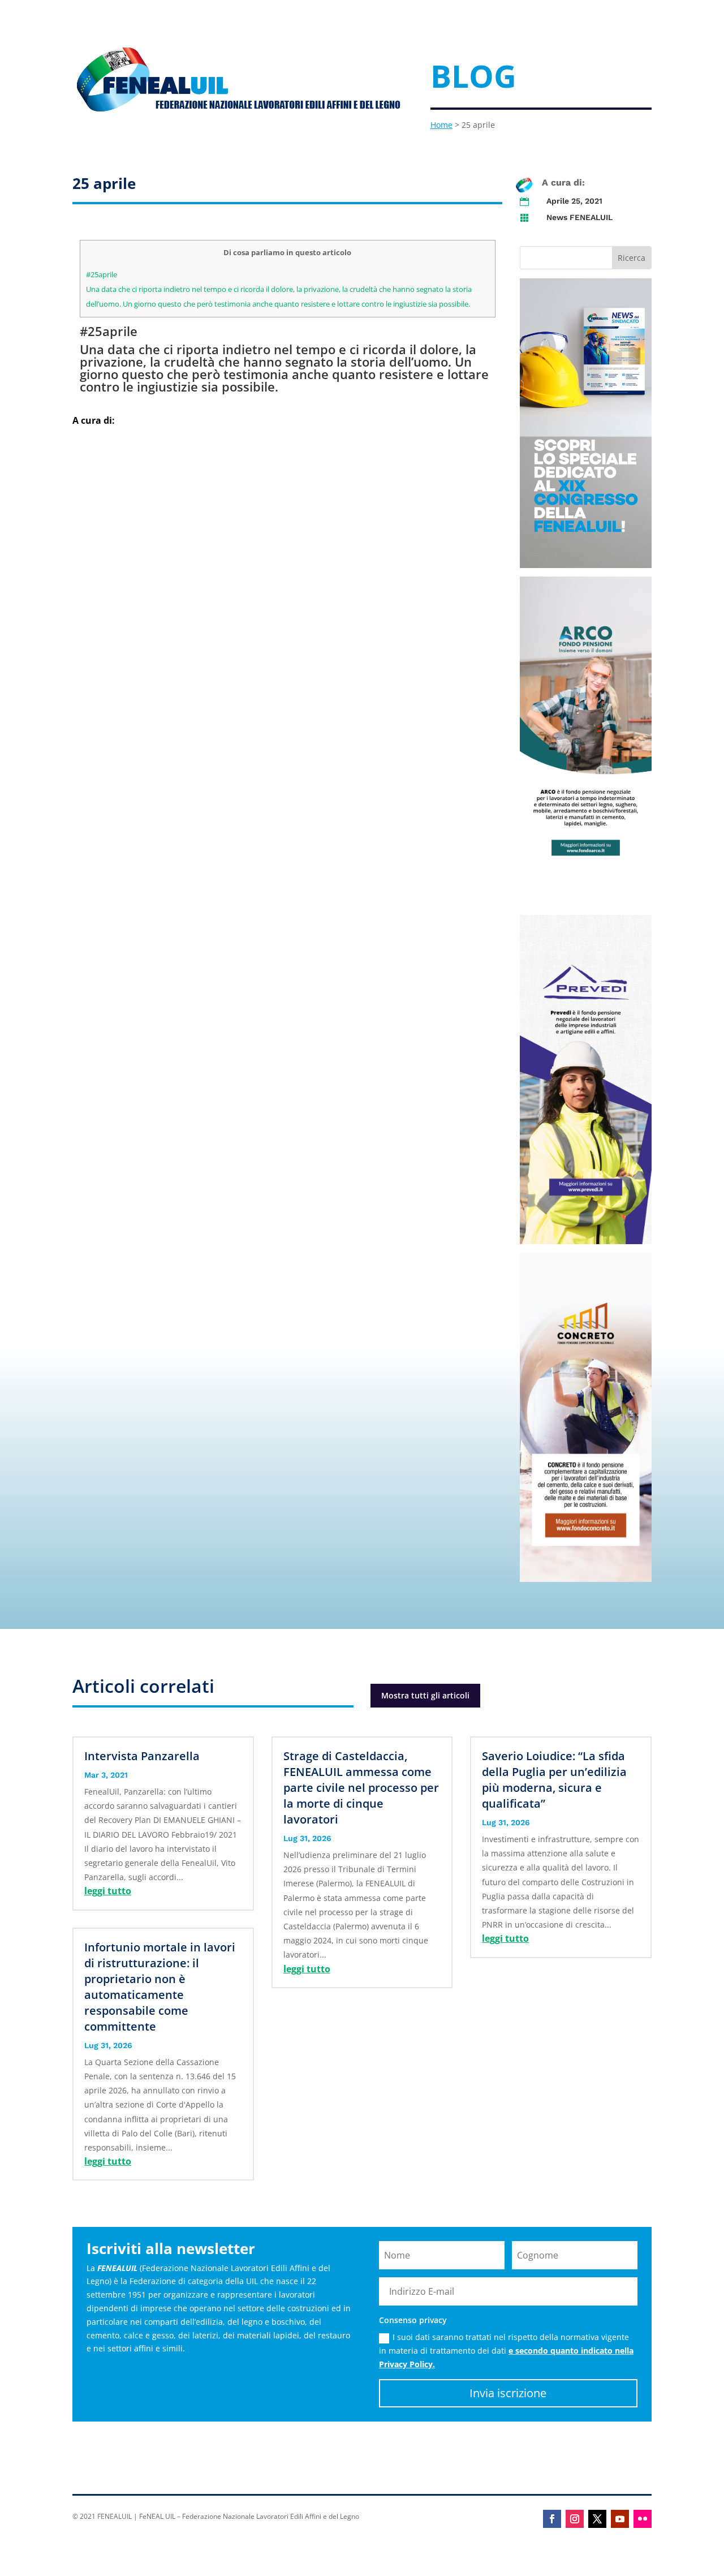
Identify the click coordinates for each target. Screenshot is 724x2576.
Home (441, 125)
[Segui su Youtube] (620, 2519)
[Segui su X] (597, 2519)
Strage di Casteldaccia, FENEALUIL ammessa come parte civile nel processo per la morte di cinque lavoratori (361, 1788)
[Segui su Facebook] (552, 2519)
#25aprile (102, 274)
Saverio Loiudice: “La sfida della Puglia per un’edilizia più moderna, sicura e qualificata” (554, 1780)
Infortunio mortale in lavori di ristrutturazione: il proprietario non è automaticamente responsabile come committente (160, 1987)
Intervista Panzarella (142, 1756)
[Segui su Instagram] (575, 2519)
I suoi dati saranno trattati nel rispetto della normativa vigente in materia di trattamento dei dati (506, 2351)
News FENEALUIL (579, 217)
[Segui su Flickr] (643, 2519)
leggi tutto (108, 1891)
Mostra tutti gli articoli (425, 1695)
